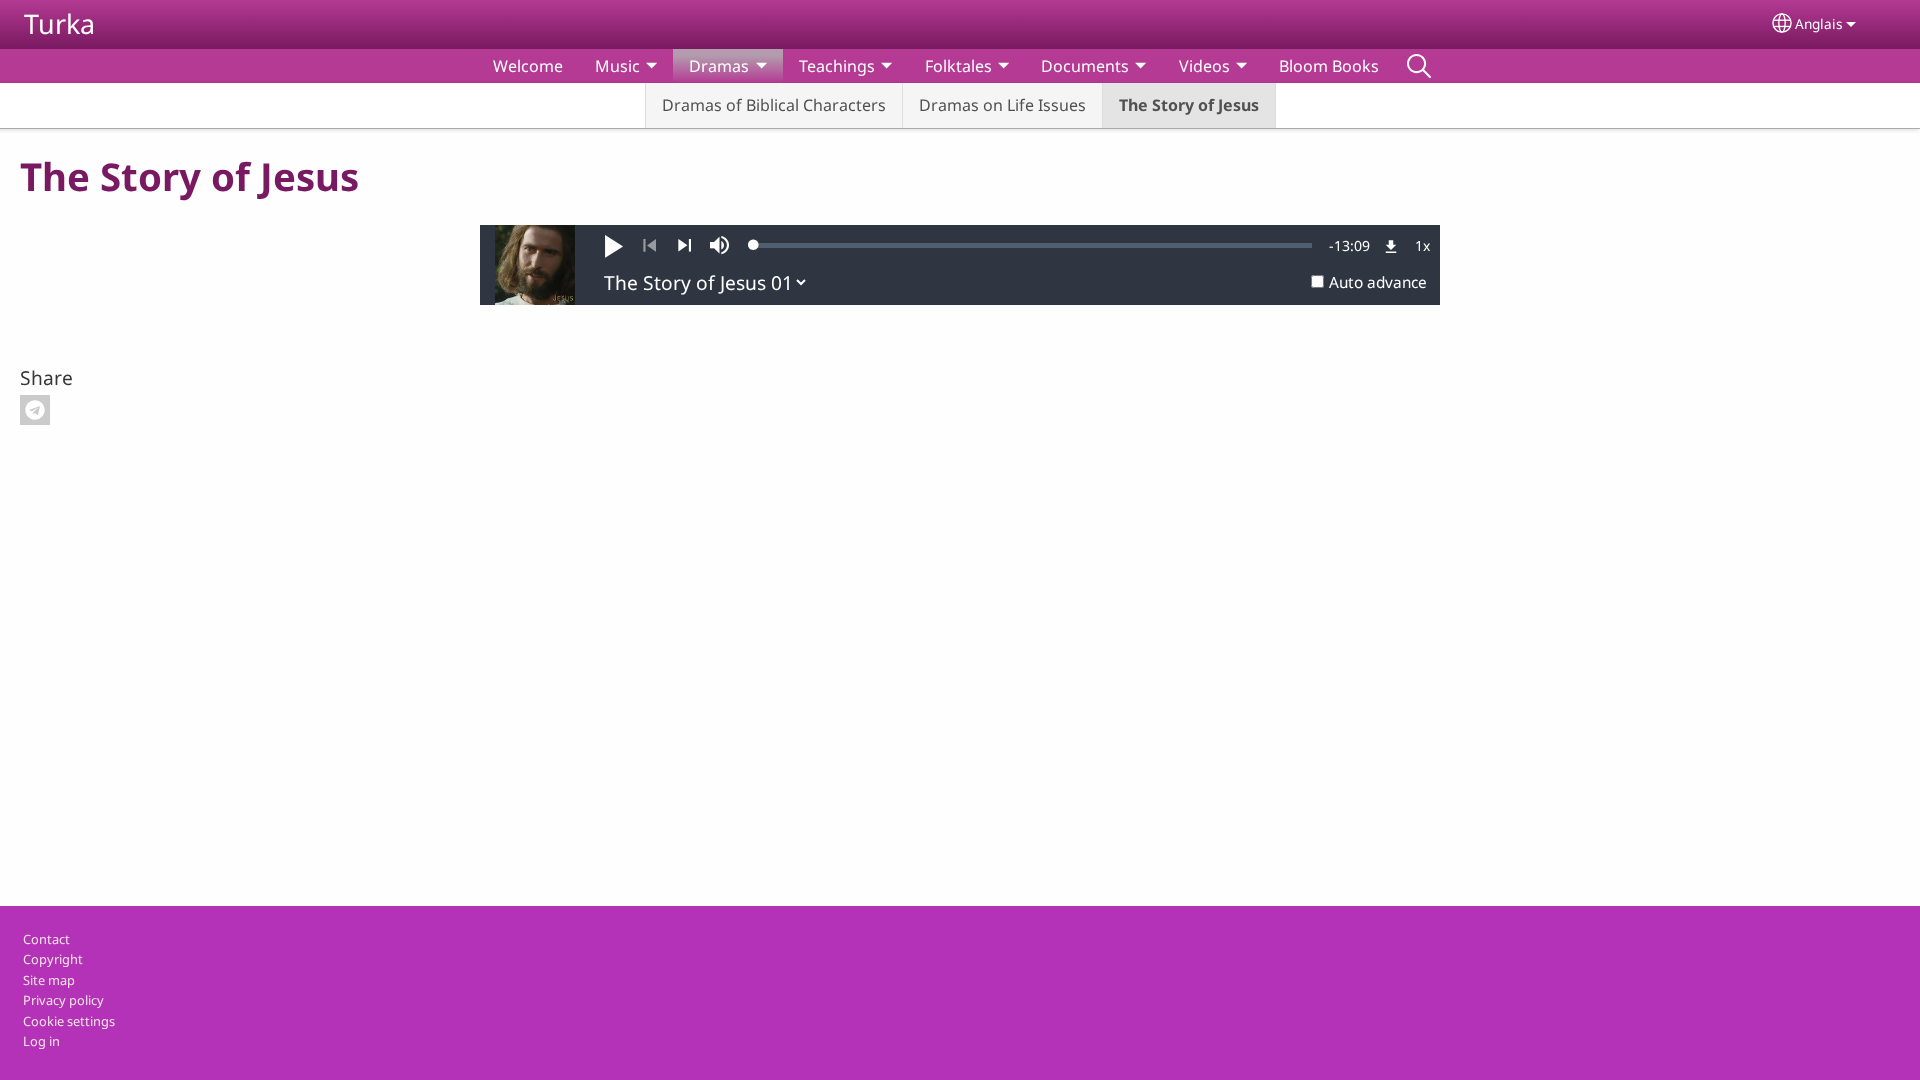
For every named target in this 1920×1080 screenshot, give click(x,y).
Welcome (528, 66)
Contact (46, 939)
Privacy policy (63, 1000)
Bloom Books (1329, 66)
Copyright (53, 959)
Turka (59, 23)
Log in (41, 1041)
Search (1419, 66)
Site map (49, 980)
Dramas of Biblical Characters (774, 105)
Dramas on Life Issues (1002, 105)
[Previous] (649, 246)
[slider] (1033, 245)
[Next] (684, 246)
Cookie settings (69, 1021)
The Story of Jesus (1189, 105)
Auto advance (1378, 282)
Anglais (1819, 23)
